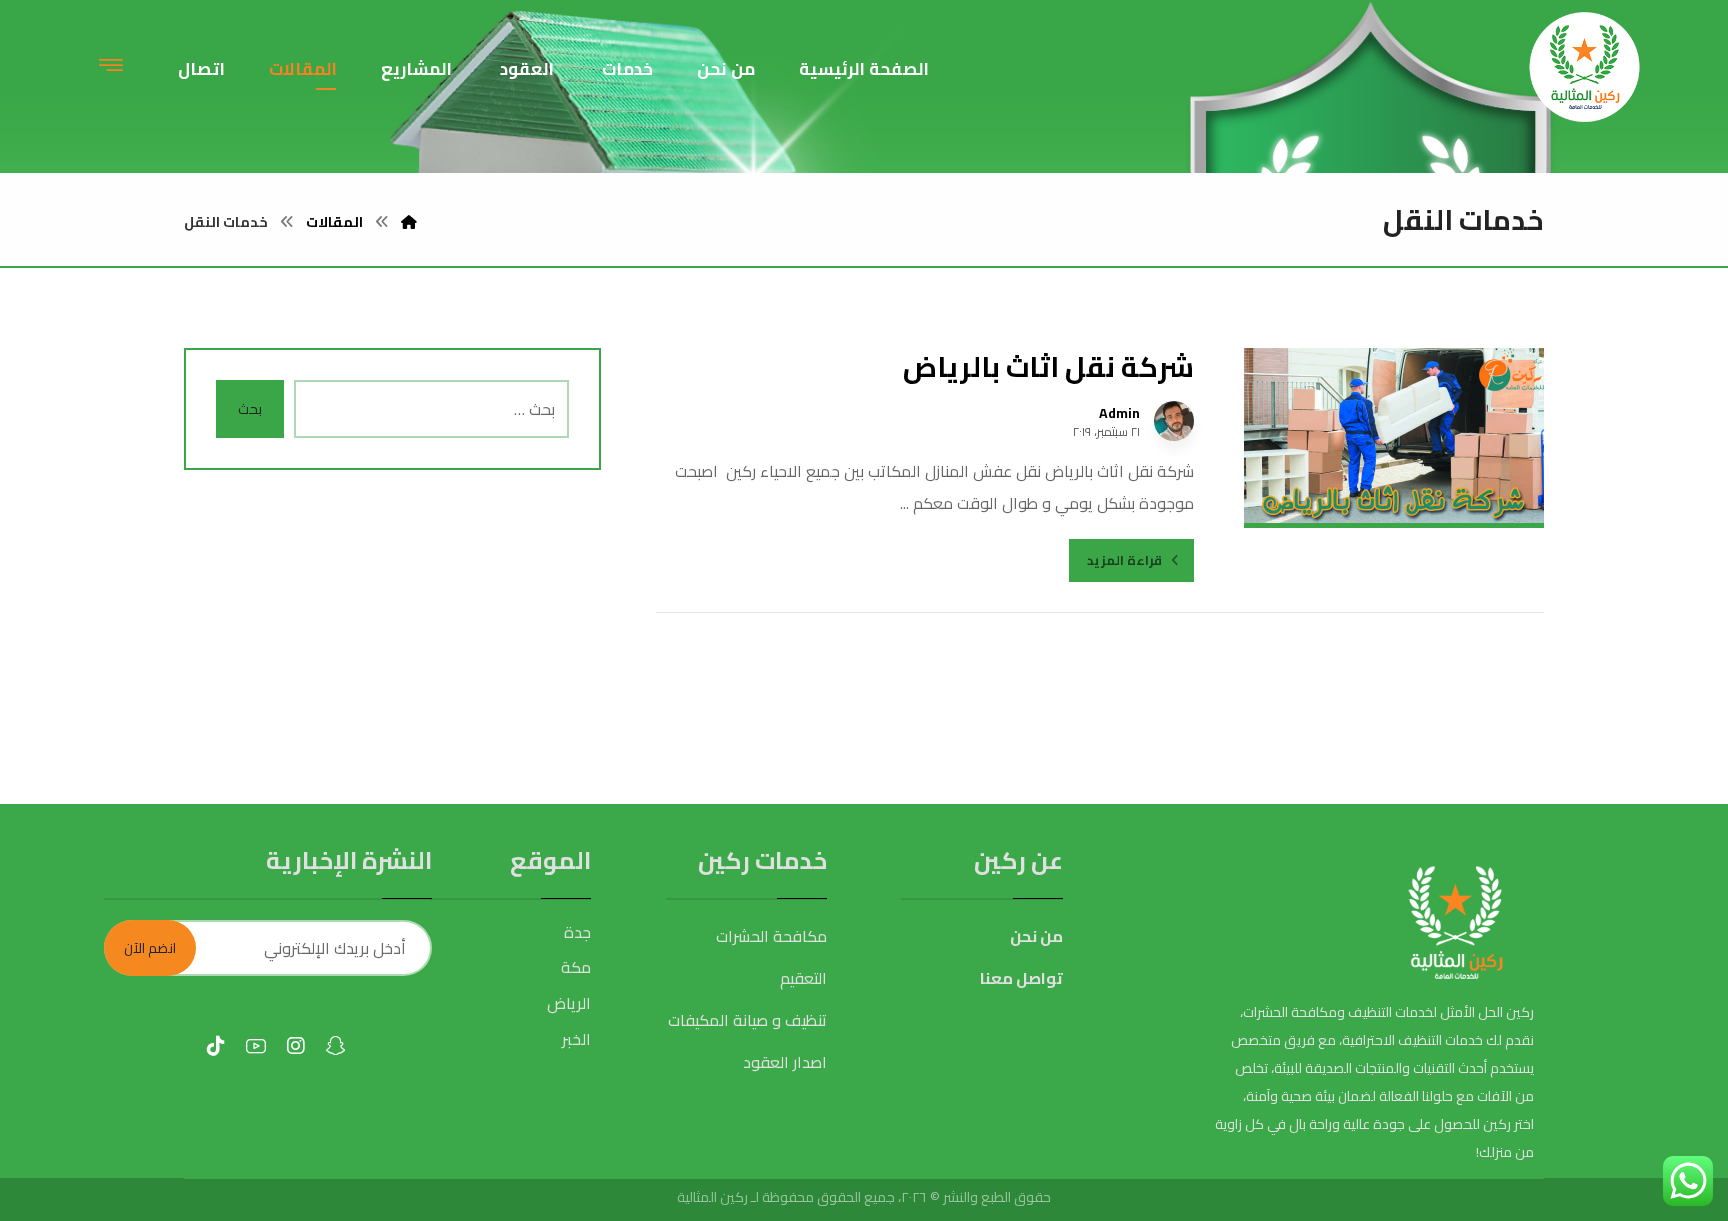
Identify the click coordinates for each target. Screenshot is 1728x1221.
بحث (250, 409)
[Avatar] (1174, 421)
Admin (1119, 413)
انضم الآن (150, 948)
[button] (111, 64)
